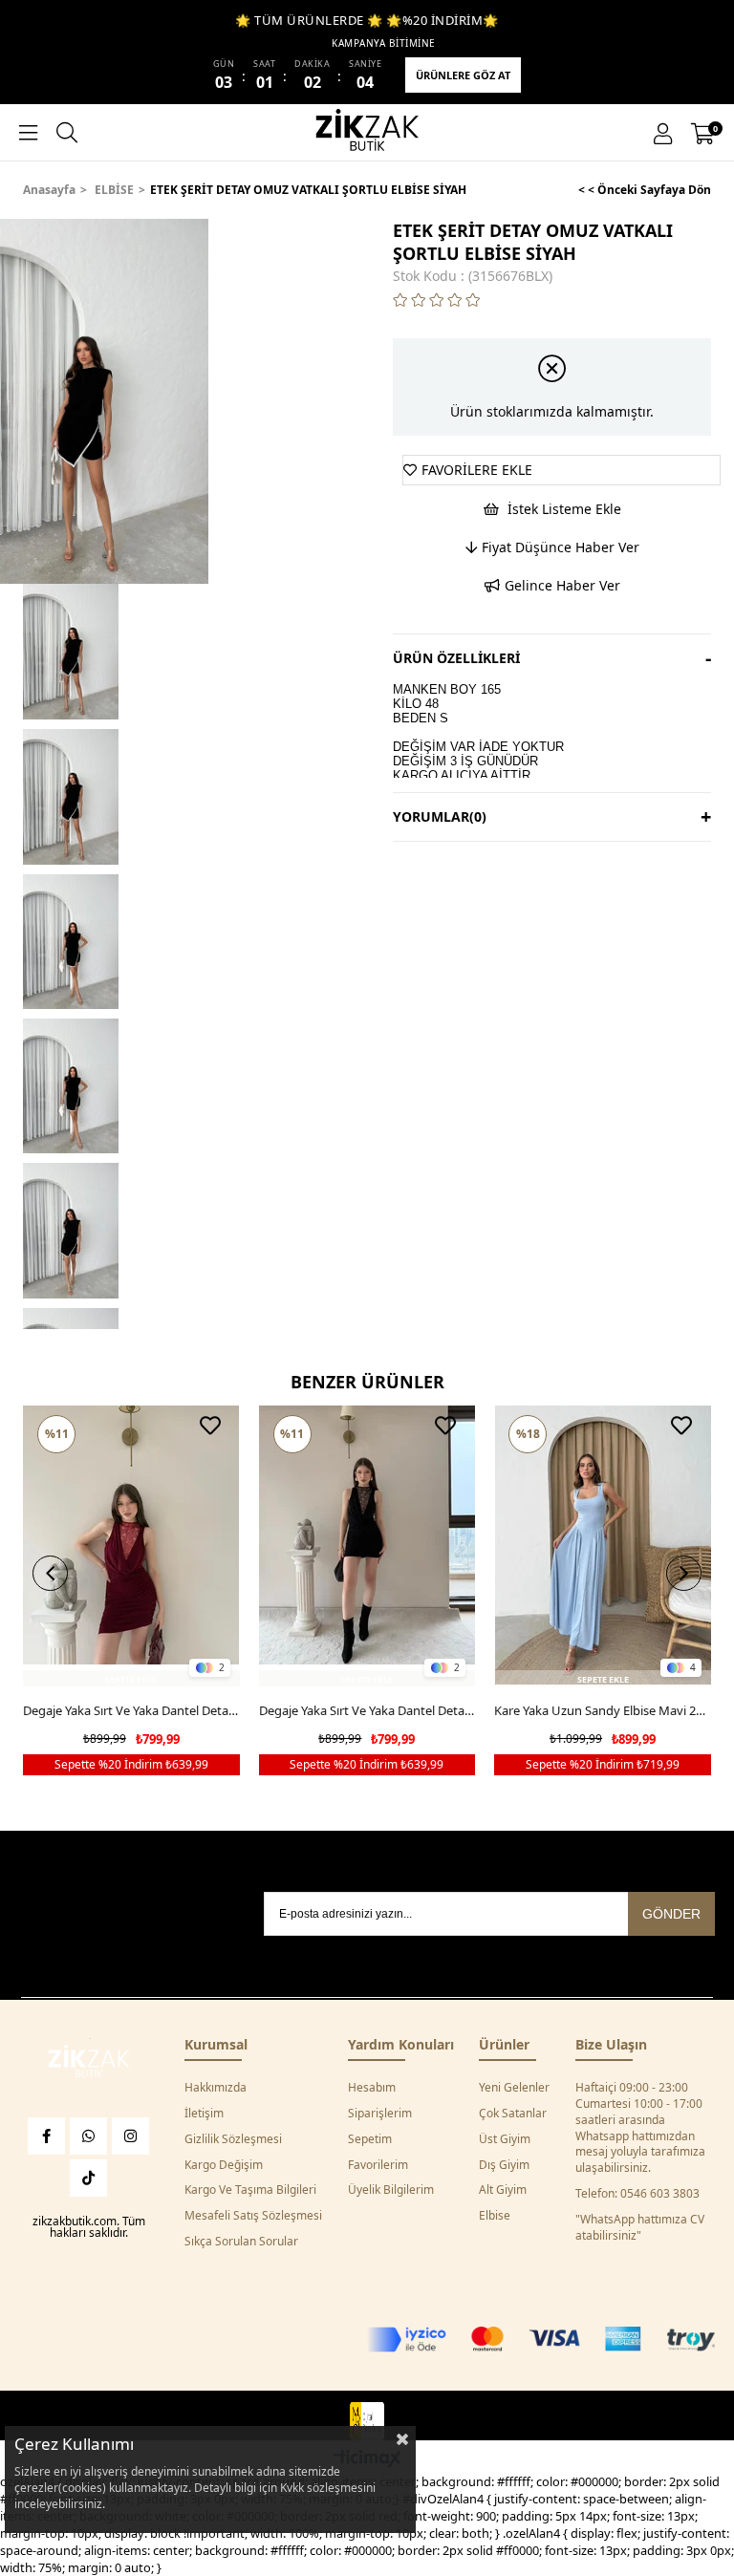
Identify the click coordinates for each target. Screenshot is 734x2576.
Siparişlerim (380, 2114)
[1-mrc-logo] (367, 2421)
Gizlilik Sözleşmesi (233, 2139)
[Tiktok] (88, 2178)
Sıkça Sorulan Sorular (241, 2242)
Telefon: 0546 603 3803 (637, 2194)
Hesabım (372, 2088)
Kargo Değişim (224, 2165)
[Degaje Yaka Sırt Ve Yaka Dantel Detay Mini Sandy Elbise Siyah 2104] (367, 1546)
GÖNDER (671, 1914)
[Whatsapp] (88, 2136)
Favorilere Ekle (210, 1426)
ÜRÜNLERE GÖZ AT (463, 75)
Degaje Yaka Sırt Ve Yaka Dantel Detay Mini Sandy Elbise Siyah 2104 (367, 1710)
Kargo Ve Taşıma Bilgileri (250, 2190)
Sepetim (370, 2139)
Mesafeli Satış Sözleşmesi (253, 2216)
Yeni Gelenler (514, 2088)
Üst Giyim (505, 2139)
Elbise (495, 2216)
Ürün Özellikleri (456, 658)
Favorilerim (378, 2165)
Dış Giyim (504, 2165)
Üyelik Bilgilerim (391, 2190)
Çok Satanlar (513, 2114)
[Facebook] (46, 2136)
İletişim (204, 2114)
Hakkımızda (216, 2088)
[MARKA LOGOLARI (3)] (89, 2063)
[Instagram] (130, 2136)
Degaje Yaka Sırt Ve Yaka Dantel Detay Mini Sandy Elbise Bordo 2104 (131, 1710)
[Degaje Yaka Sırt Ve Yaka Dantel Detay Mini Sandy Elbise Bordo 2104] (131, 1546)
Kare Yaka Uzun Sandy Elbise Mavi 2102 (603, 1710)
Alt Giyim (503, 2190)
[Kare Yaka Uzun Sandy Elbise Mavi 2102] (603, 1546)
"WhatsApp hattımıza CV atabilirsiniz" (640, 2228)
